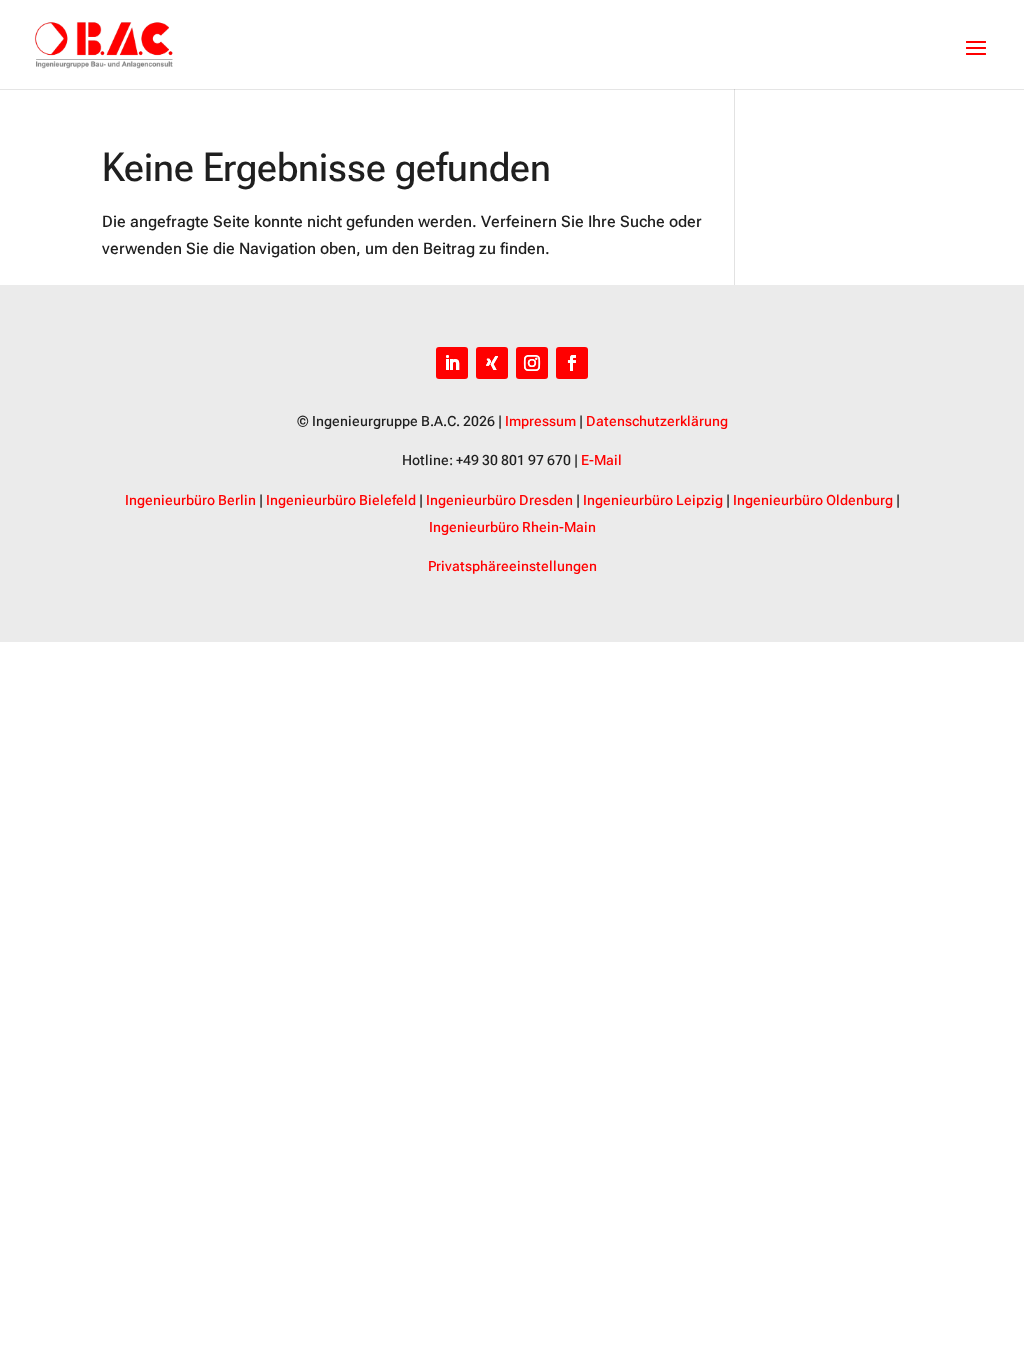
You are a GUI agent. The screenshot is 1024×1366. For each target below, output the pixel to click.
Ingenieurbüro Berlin (190, 500)
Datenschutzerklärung (657, 421)
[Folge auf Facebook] (572, 363)
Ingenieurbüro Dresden (499, 500)
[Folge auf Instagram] (532, 363)
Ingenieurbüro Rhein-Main (512, 527)
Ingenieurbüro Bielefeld (341, 500)
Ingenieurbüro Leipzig (653, 500)
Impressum (540, 421)
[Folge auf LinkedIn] (452, 363)
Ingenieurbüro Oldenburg (813, 500)
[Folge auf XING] (492, 363)
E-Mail (601, 460)
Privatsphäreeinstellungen (512, 566)
